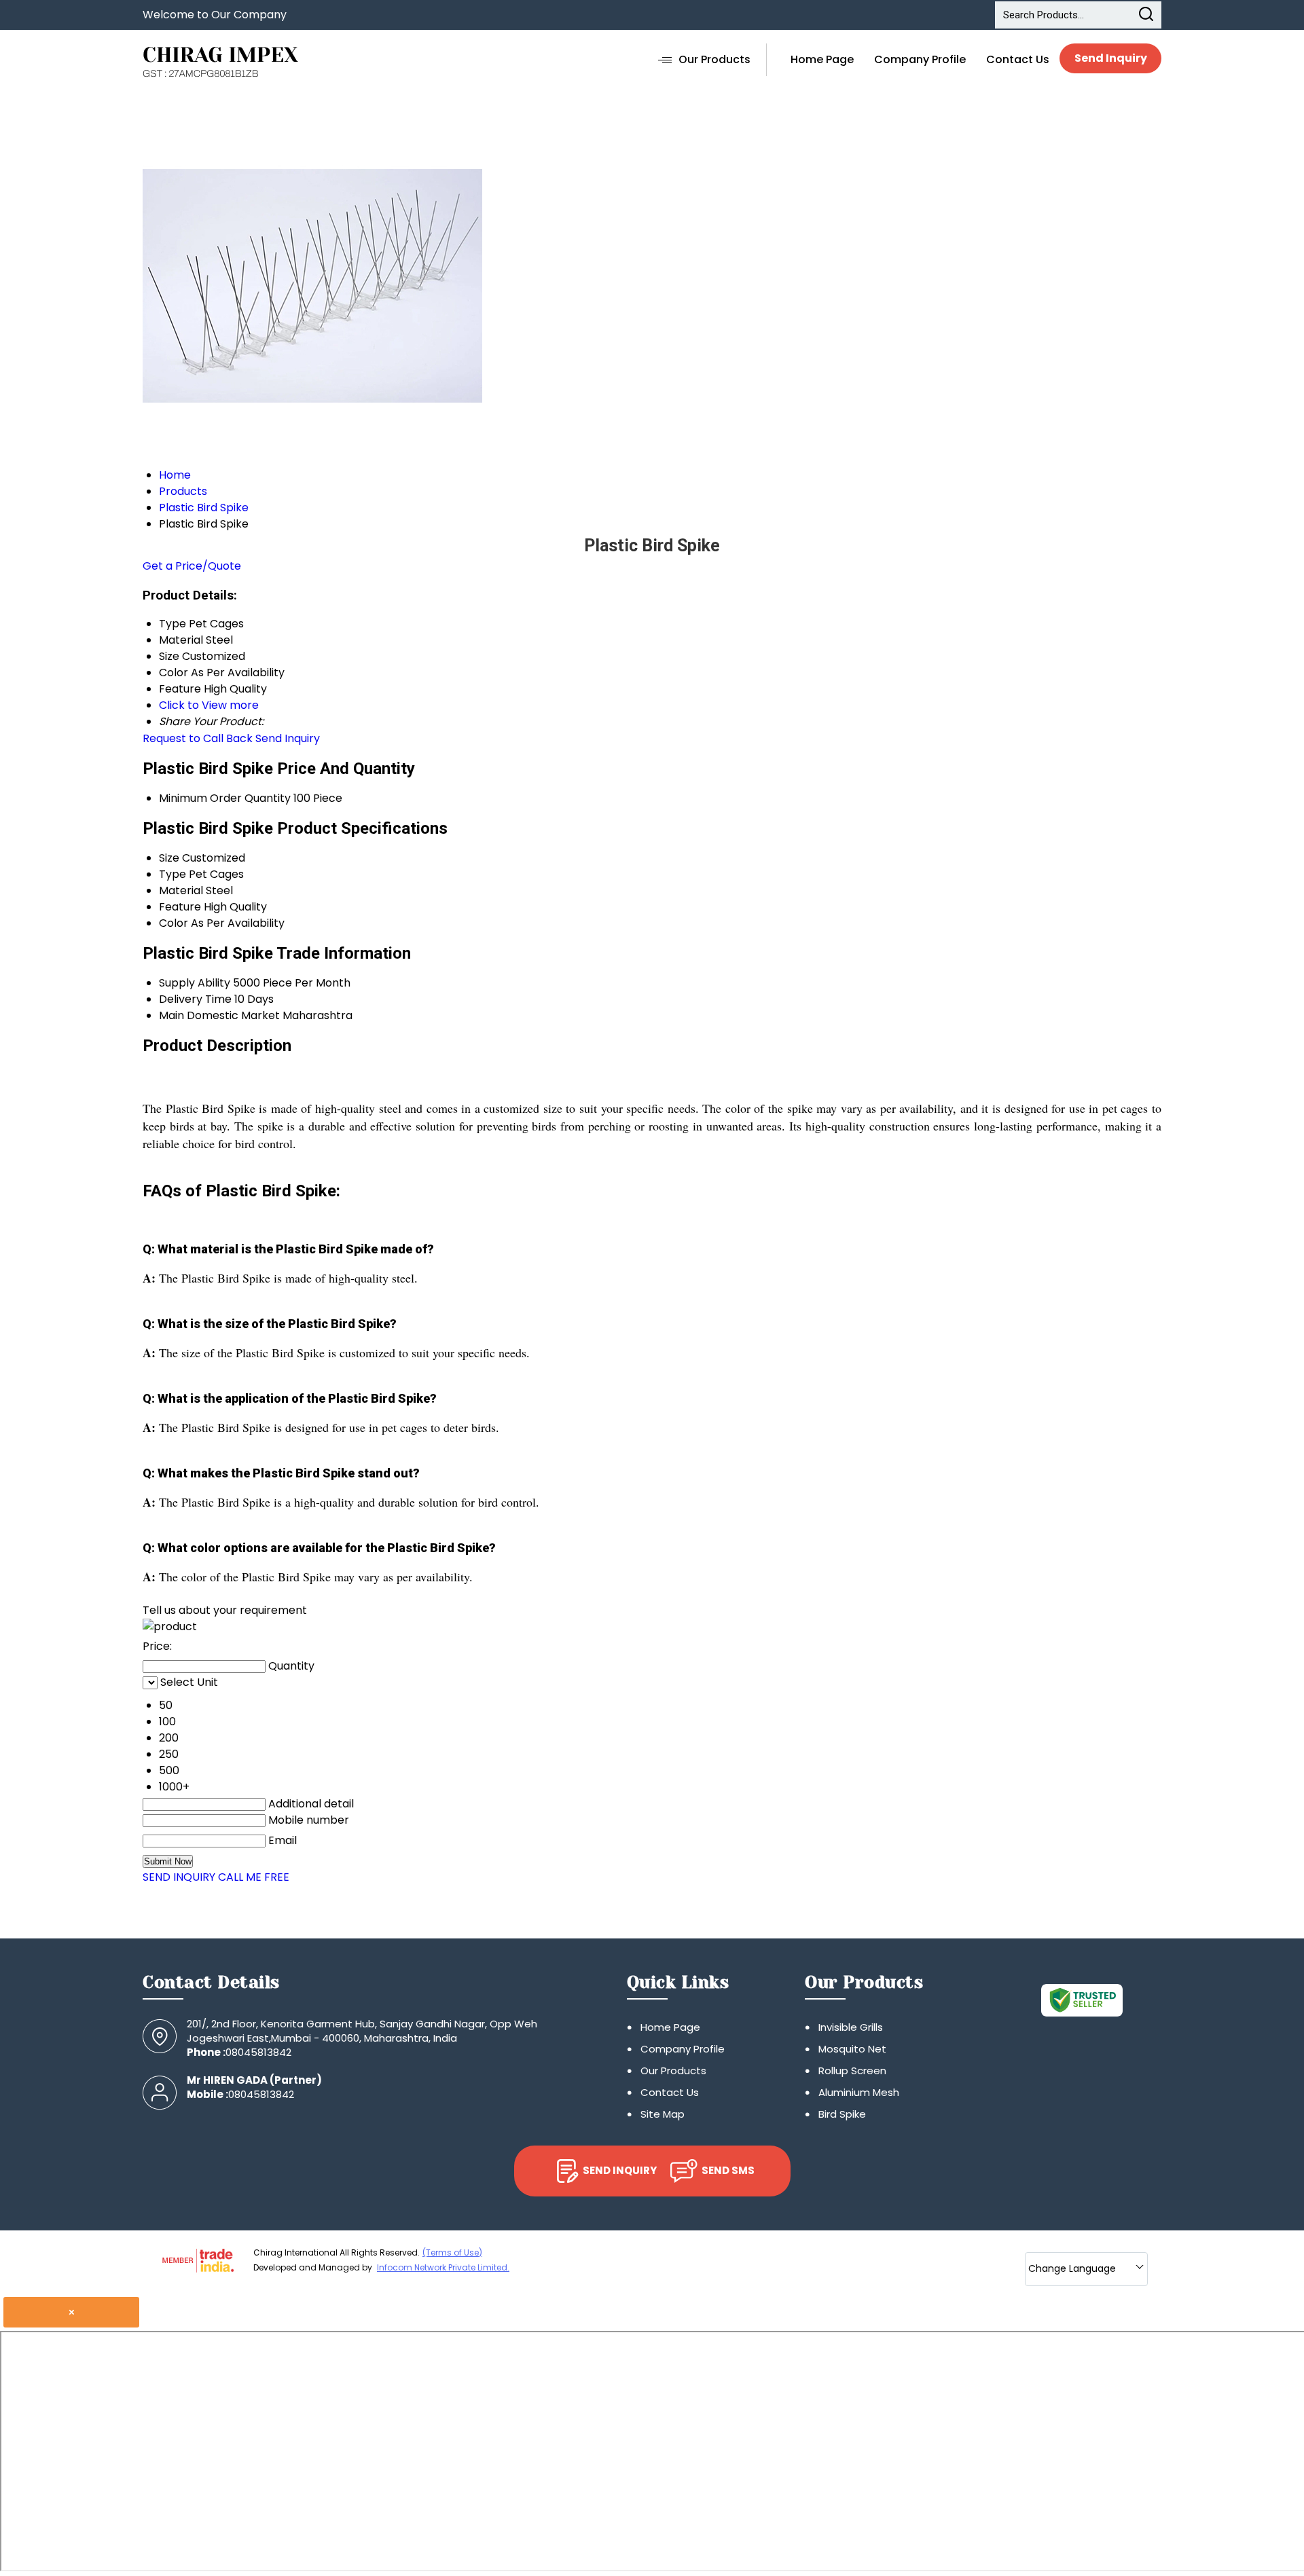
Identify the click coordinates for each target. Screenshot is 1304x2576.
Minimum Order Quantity (225, 798)
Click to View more (209, 705)
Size (169, 858)
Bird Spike (842, 2114)
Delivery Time (195, 999)
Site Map (663, 2114)
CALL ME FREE (254, 1877)
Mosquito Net (852, 2049)
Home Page (822, 59)
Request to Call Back (198, 738)
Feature (180, 907)
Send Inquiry (1111, 58)
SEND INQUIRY (179, 1877)
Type (173, 874)
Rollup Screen (852, 2071)
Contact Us (1018, 59)
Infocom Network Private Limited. (443, 2267)
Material (181, 890)
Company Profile (920, 59)
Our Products (714, 59)
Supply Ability (195, 983)
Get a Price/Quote (192, 566)
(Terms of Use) (452, 2252)
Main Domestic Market (219, 1015)
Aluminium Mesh (859, 2092)
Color (174, 923)
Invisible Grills (851, 2027)
